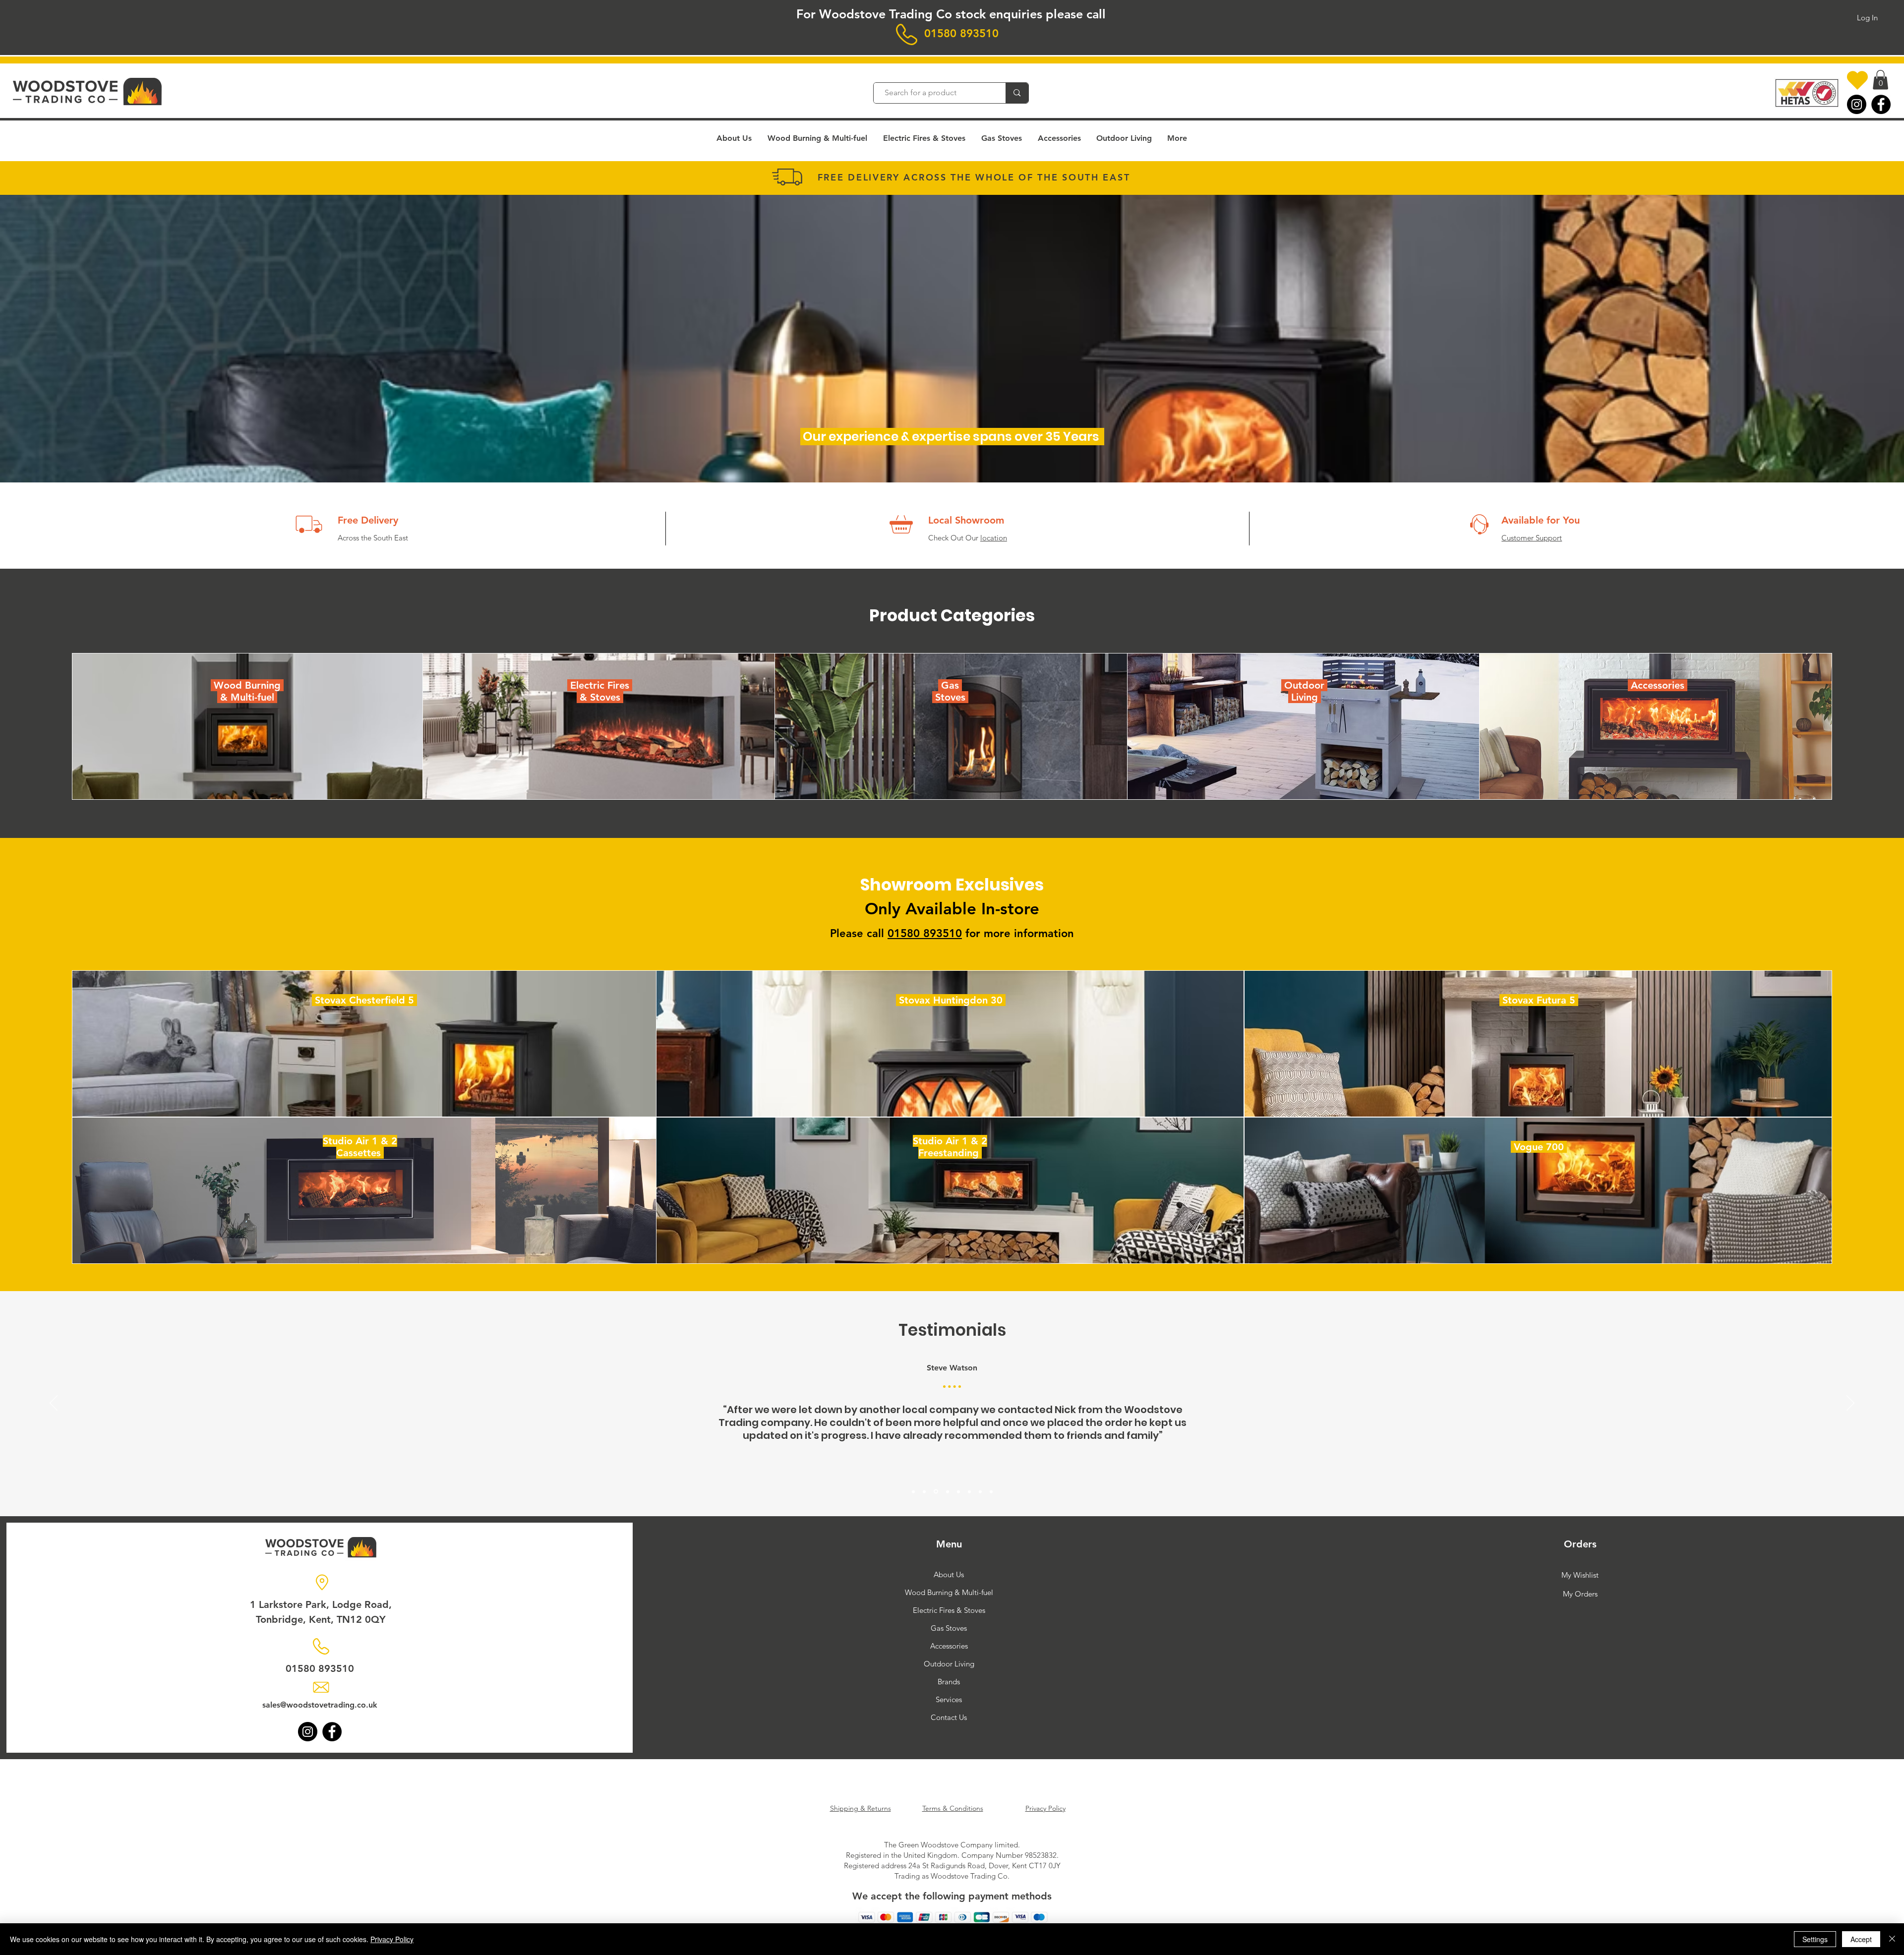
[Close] (1892, 1939)
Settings (1815, 1939)
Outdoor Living (949, 1664)
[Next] (1850, 1404)
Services (949, 1699)
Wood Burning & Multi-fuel (949, 1592)
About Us (949, 1574)
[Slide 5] (958, 1492)
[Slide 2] (924, 1491)
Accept (1861, 1939)
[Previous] (54, 1404)
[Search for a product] (1017, 93)
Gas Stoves (949, 1628)
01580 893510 (961, 33)
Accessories (949, 1646)
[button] (1880, 80)
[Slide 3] (935, 1491)
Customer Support (1532, 538)
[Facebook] (1881, 104)
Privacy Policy (392, 1939)
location (994, 538)
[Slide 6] (969, 1491)
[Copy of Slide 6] (980, 1491)
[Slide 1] (913, 1491)
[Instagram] (1857, 104)
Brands (949, 1682)
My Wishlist (1580, 1575)
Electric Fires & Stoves (949, 1610)
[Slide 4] (946, 1491)
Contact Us (949, 1717)
